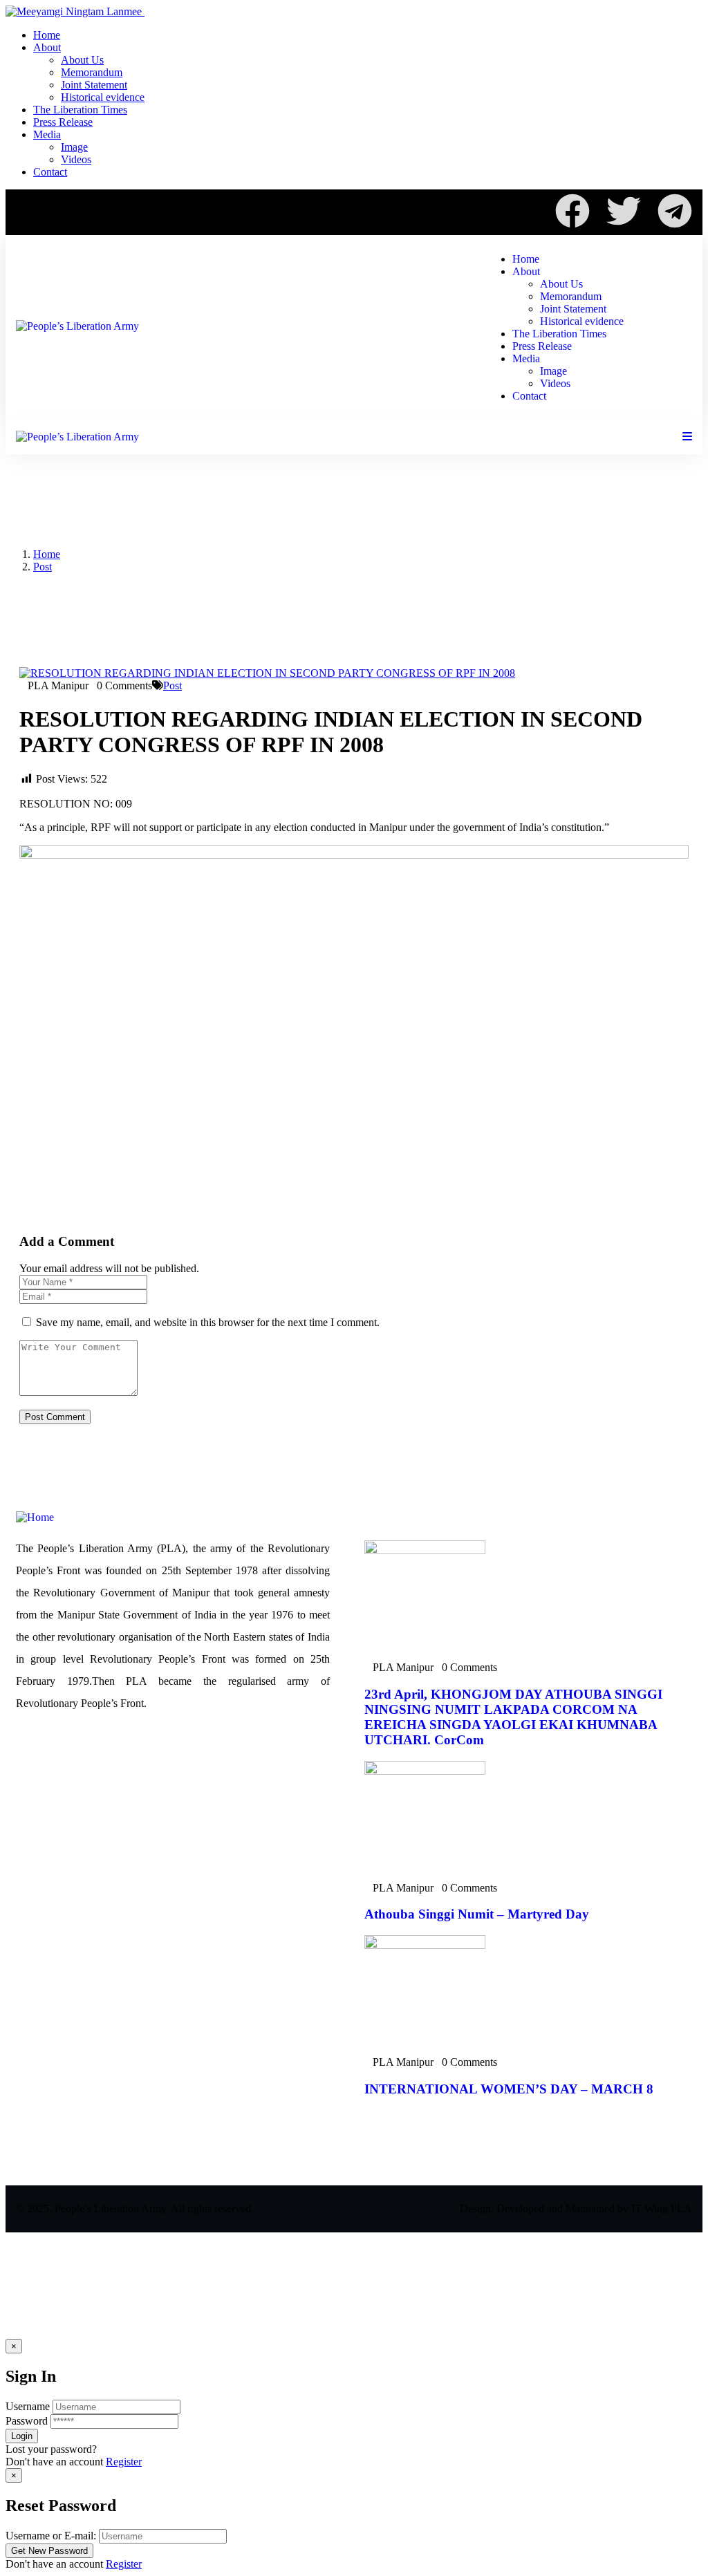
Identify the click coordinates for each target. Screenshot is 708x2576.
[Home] (35, 1517)
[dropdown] (687, 437)
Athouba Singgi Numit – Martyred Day (477, 1914)
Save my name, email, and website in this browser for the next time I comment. (208, 1322)
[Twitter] (624, 211)
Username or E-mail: (51, 2536)
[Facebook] (572, 211)
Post (43, 567)
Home (47, 554)
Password (27, 2421)
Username (28, 2406)
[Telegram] (675, 211)
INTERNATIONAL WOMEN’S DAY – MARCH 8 (509, 2089)
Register (124, 2462)
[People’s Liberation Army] (77, 326)
